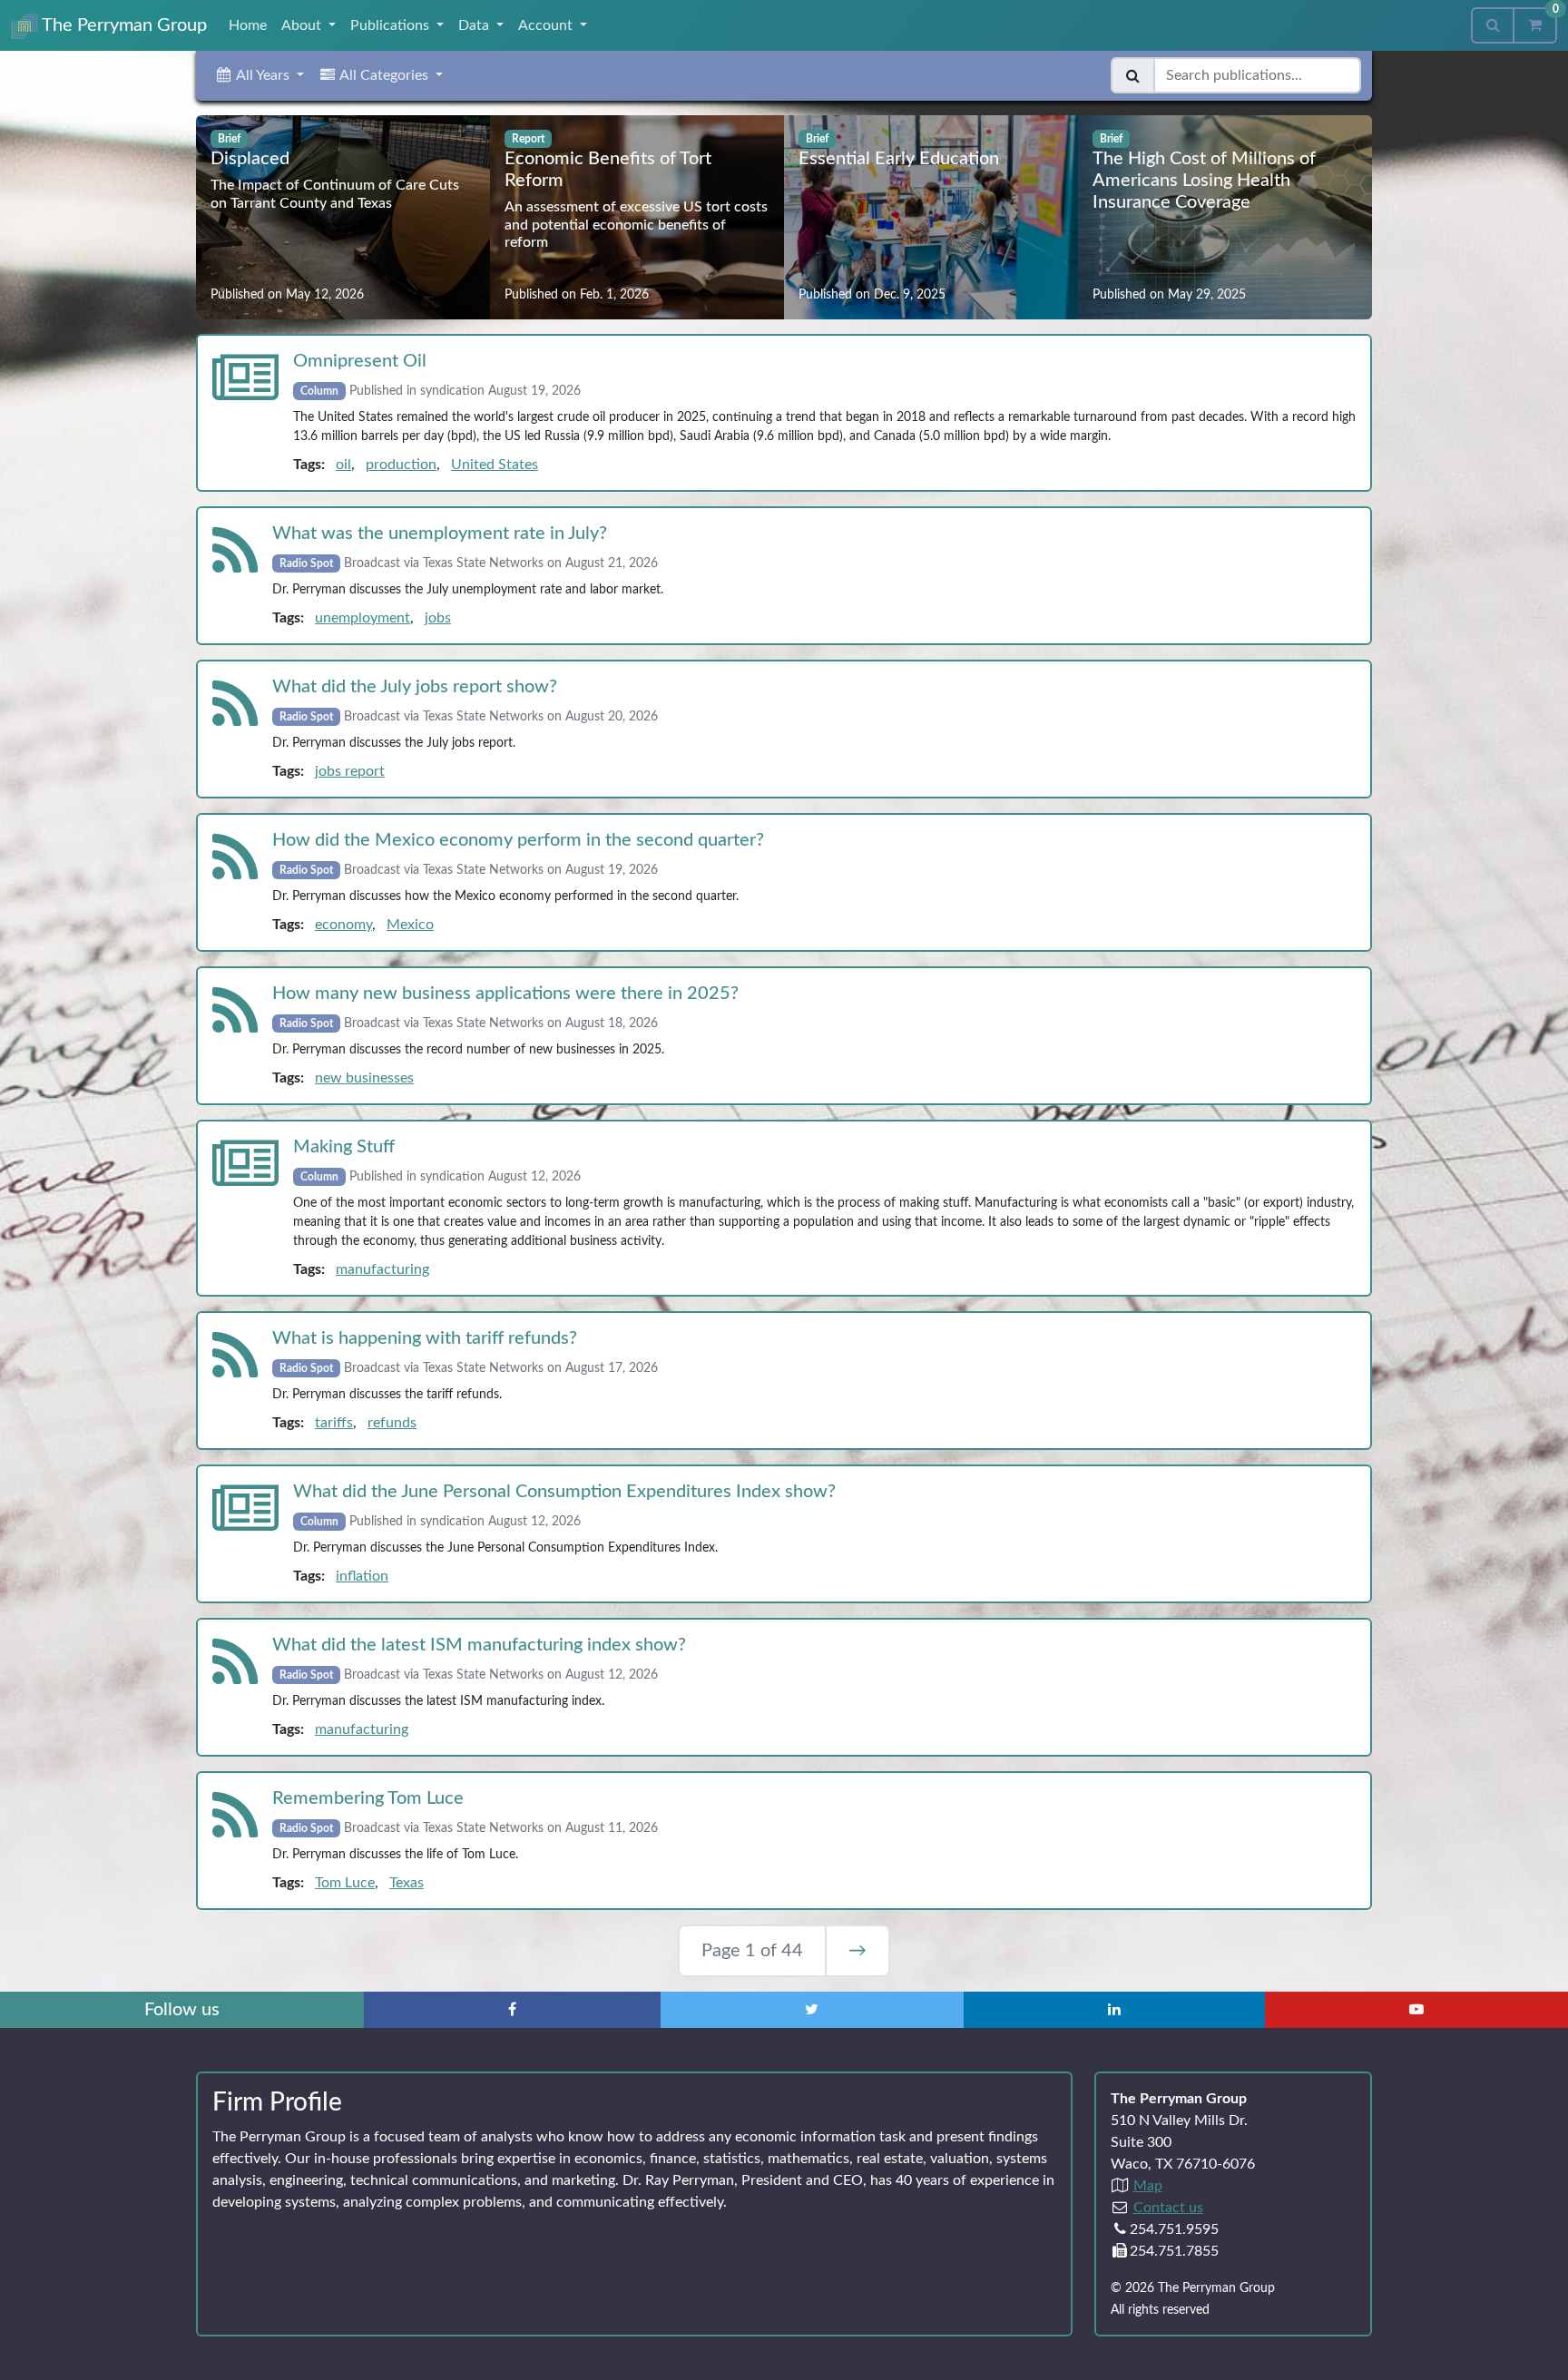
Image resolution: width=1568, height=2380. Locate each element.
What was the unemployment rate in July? (440, 534)
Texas (407, 1883)
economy (343, 925)
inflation (362, 1576)
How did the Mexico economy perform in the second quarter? (518, 840)
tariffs (334, 1423)
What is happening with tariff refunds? (425, 1338)
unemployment (363, 618)
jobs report (350, 771)
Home (248, 25)
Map (1148, 2186)
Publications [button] (392, 25)
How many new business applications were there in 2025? (505, 994)
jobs (438, 618)
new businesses (364, 1078)
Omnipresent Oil (360, 361)
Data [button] (475, 25)
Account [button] (547, 25)
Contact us (1168, 2208)
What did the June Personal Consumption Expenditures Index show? (564, 1492)
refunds (392, 1423)
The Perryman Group (122, 25)
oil (343, 465)
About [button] (303, 25)
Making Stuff (344, 1147)
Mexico (410, 925)
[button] (259, 75)
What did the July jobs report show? (415, 687)
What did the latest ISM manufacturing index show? (479, 1645)
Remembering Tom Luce (368, 1798)
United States (495, 465)
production (401, 465)
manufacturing (382, 1269)
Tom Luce (345, 1883)
